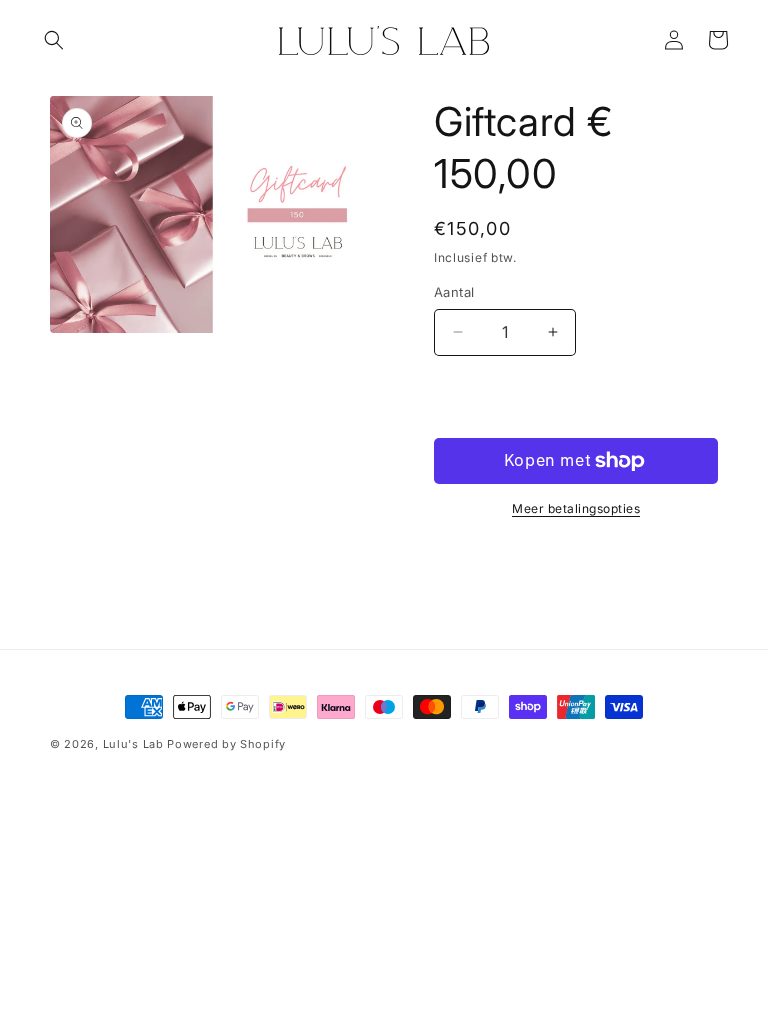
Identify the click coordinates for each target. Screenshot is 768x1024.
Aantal (454, 292)
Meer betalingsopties (576, 508)
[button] (54, 40)
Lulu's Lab (133, 744)
